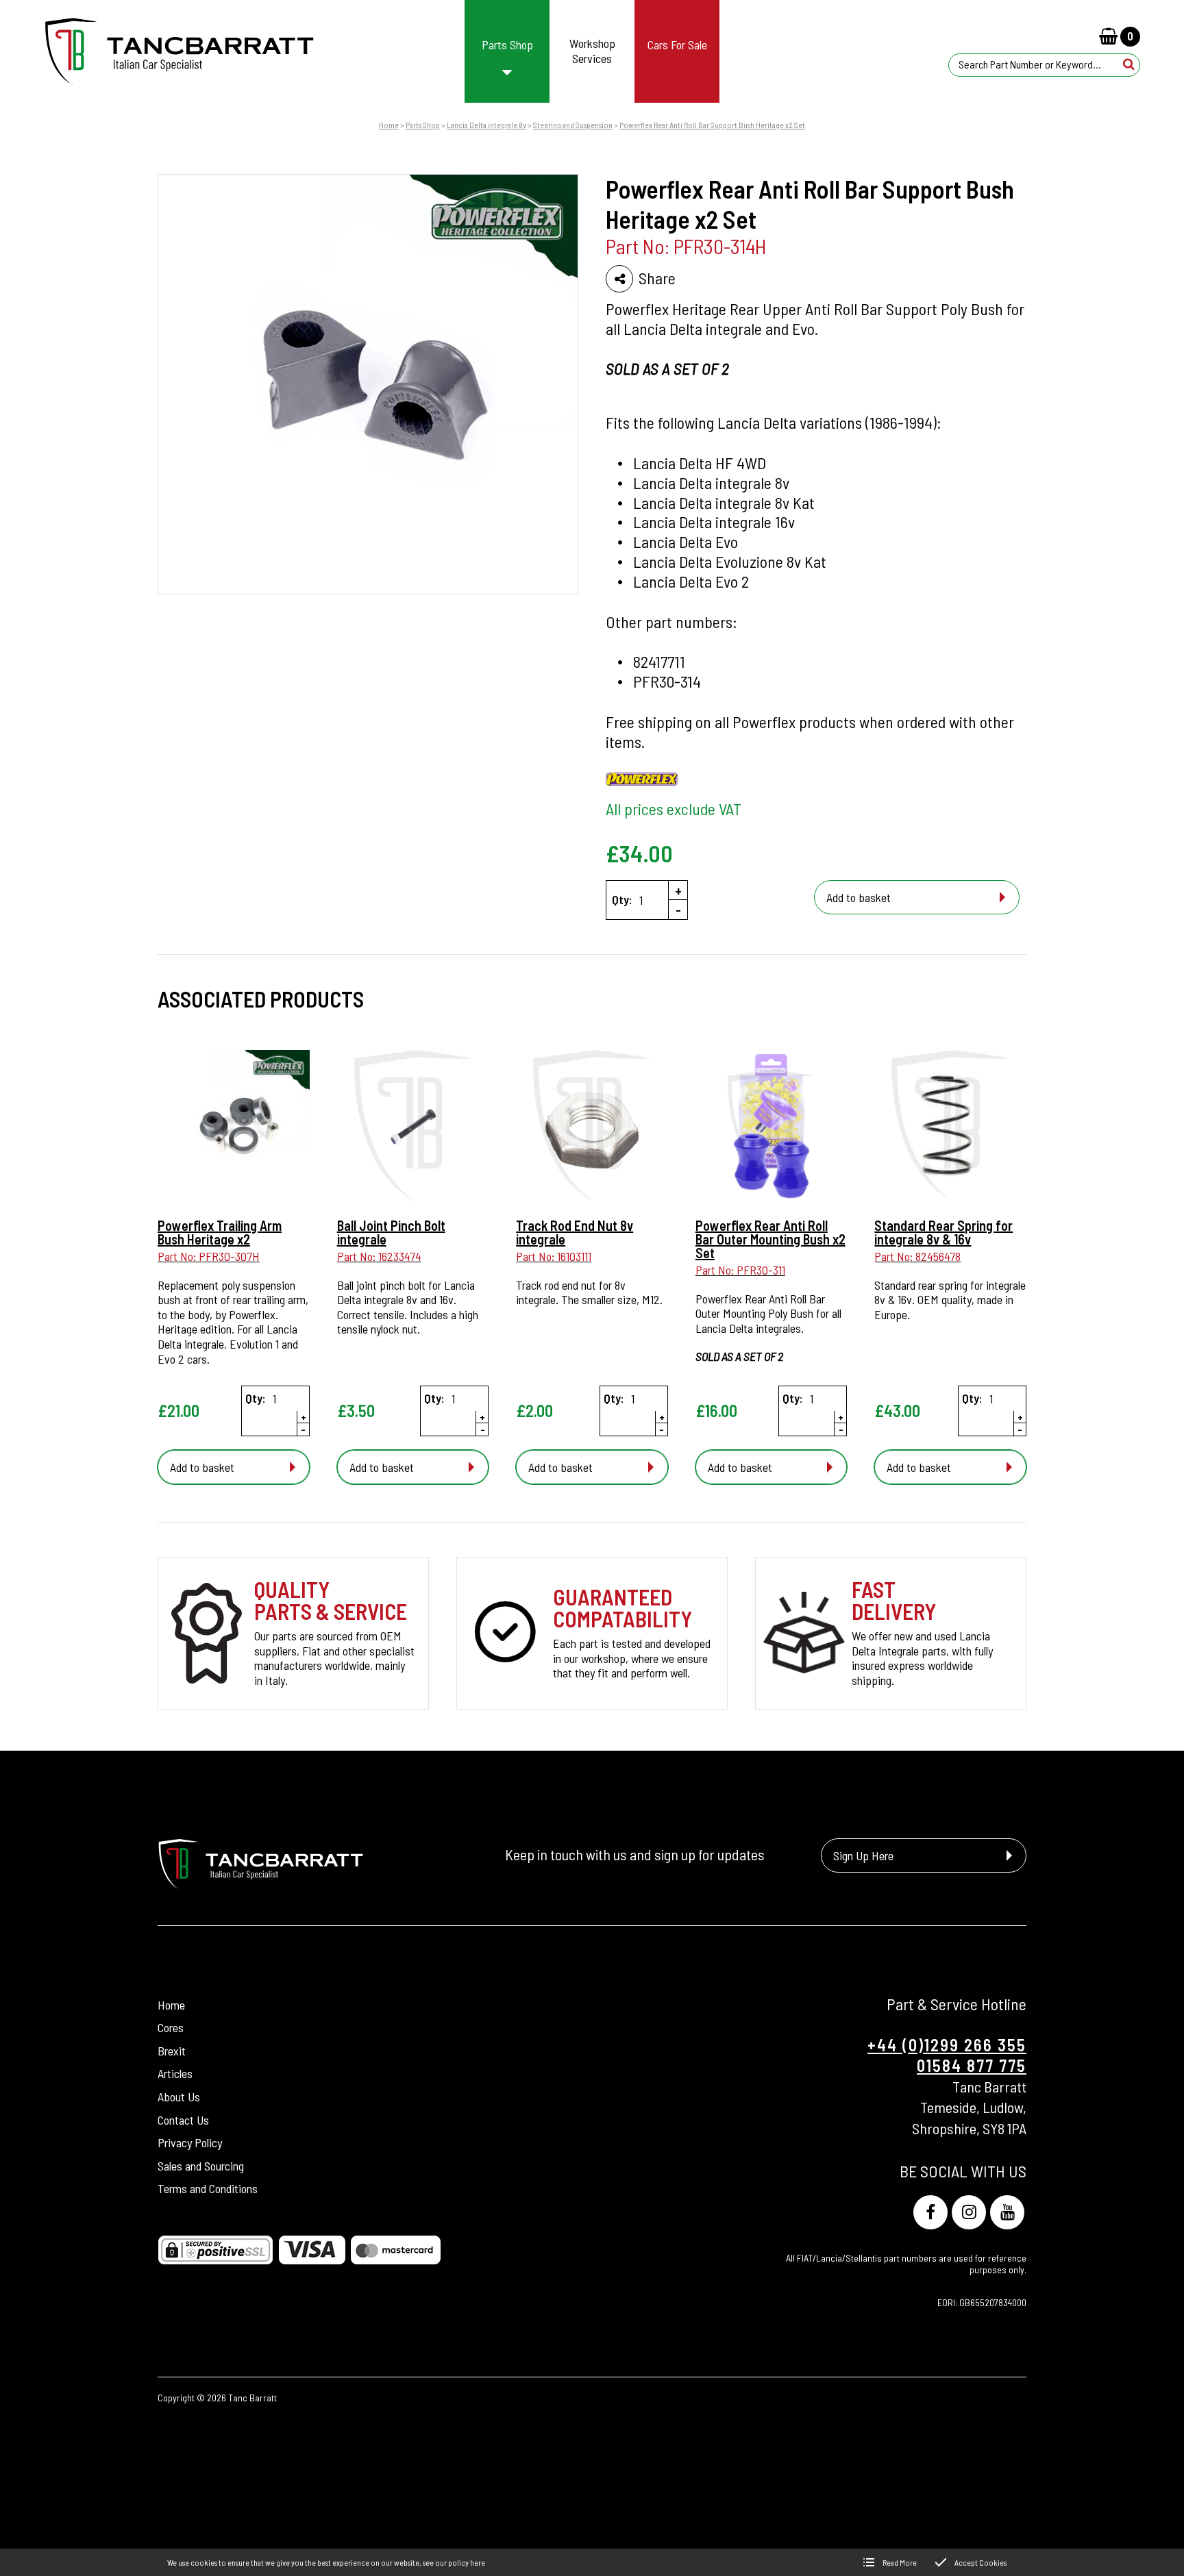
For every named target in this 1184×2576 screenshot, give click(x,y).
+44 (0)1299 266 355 (947, 2045)
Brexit (172, 2051)
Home (389, 125)
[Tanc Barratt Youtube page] (1007, 2212)
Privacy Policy (190, 2142)
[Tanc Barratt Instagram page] (969, 2212)
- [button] (678, 910)
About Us (179, 2097)
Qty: (622, 900)
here (478, 2562)
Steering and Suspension (573, 125)
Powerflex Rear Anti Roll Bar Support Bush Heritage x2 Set (712, 125)
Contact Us (183, 2120)
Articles (175, 2073)
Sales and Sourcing (201, 2166)
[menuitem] (507, 51)
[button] (1129, 64)
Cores (171, 2027)
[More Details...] (234, 1127)
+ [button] (678, 890)
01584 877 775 (972, 2065)
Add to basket (859, 897)
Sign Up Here (863, 1855)
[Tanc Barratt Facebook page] (930, 2212)
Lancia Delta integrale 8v (486, 125)
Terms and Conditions (208, 2188)
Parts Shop (423, 125)
